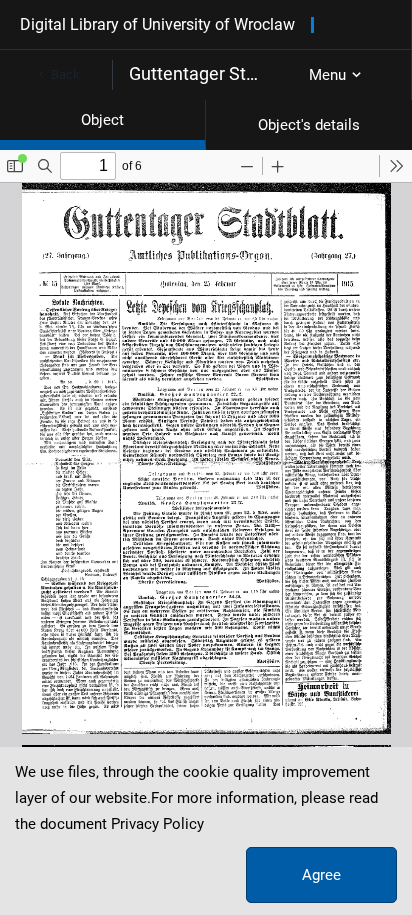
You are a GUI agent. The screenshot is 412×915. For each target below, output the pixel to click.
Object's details (309, 125)
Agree (321, 875)
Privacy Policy (157, 824)
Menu (327, 75)
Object (102, 120)
